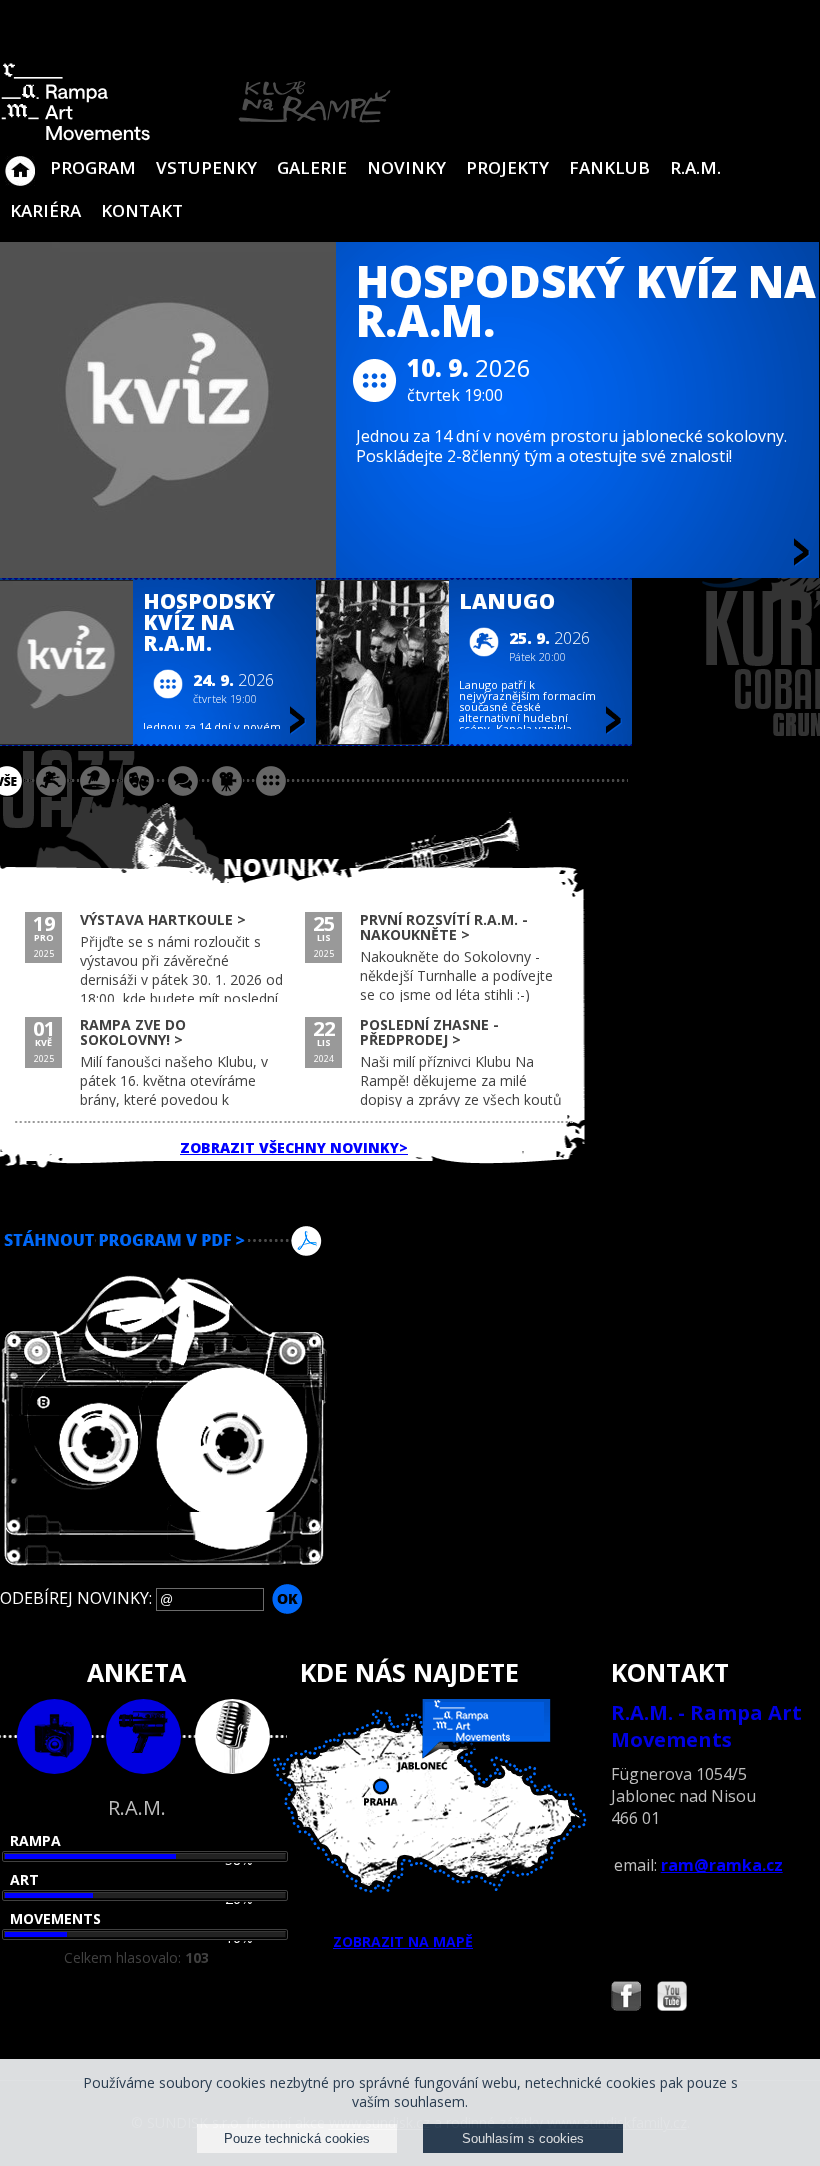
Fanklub (609, 167)
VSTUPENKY (206, 167)
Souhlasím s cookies (523, 2138)
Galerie (312, 167)
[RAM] (196, 136)
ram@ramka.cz (722, 1865)
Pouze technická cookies (297, 2138)
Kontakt (142, 210)
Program (93, 167)
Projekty (507, 167)
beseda (183, 781)
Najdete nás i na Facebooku (626, 1998)
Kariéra (45, 210)
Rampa (35, 1840)
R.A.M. (695, 167)
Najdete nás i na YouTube (672, 1998)
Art (24, 1879)
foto (54, 1736)
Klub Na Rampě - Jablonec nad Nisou (20, 161)
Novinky (406, 167)
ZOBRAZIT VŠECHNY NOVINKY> (294, 1147)
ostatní (271, 781)
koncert (51, 781)
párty (95, 781)
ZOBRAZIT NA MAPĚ (403, 1941)
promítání (227, 781)
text (232, 1736)
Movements (55, 1918)
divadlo (139, 781)
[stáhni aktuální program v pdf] (410, 1241)
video (143, 1736)
